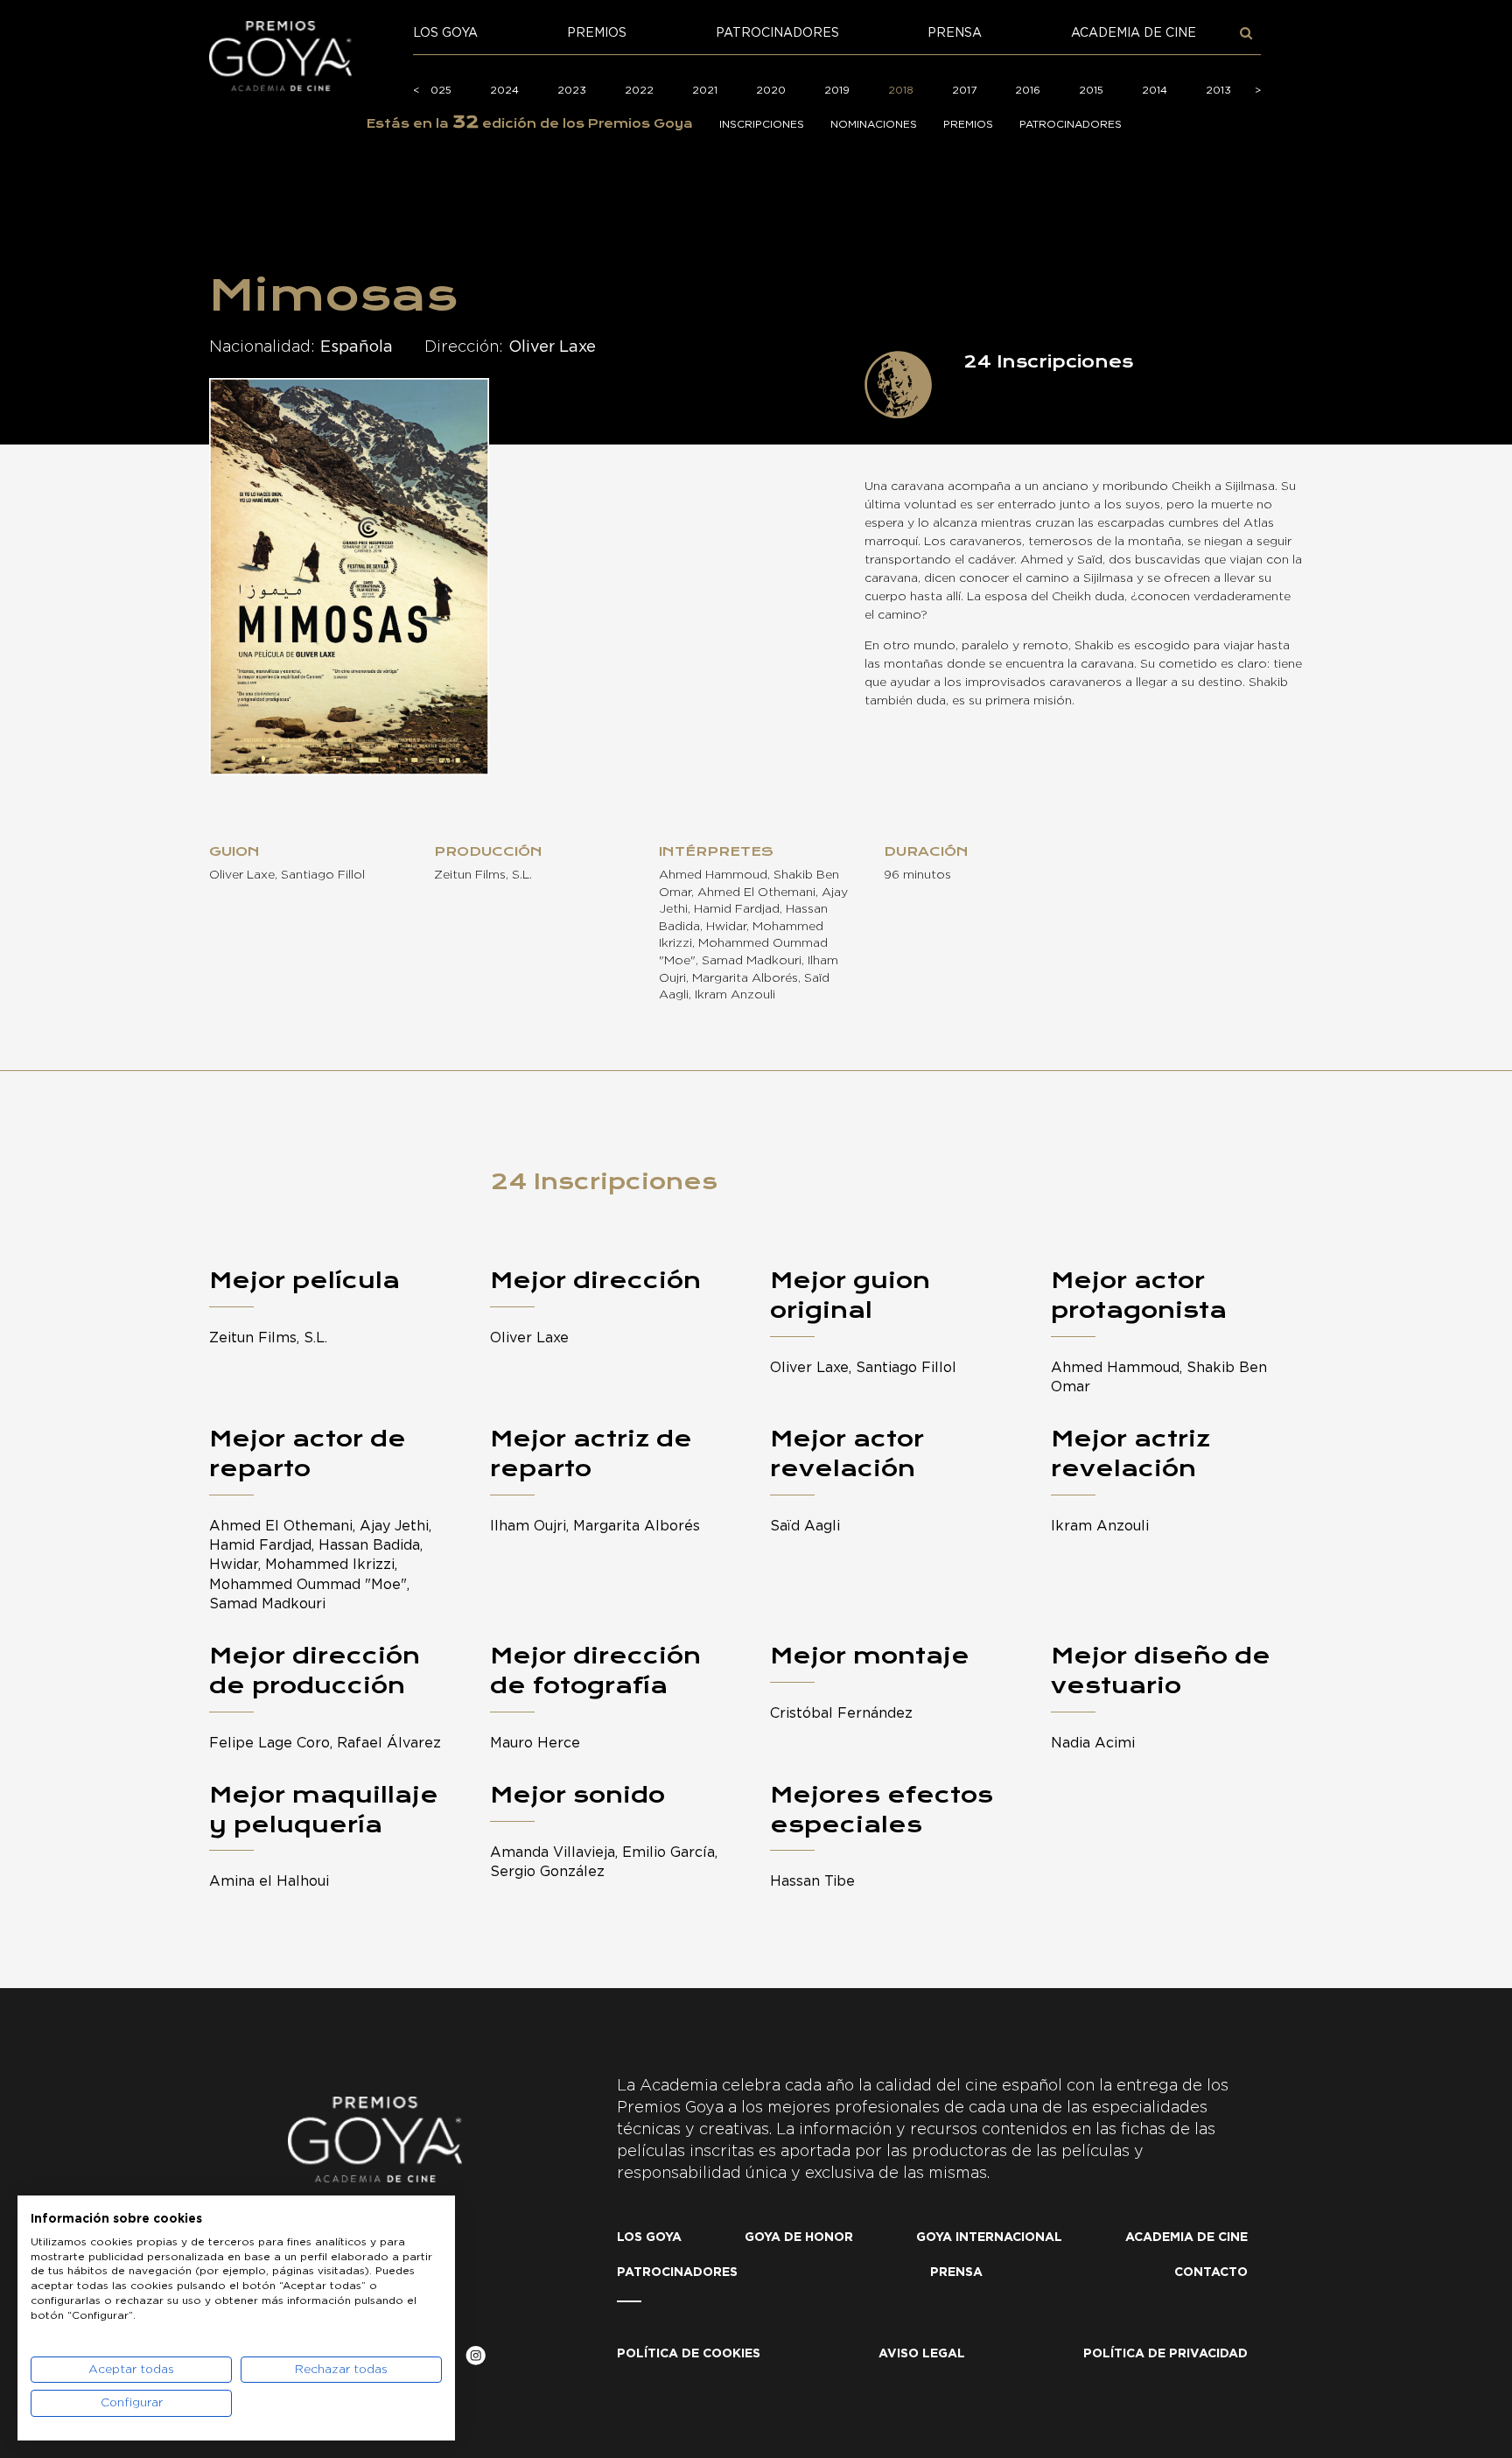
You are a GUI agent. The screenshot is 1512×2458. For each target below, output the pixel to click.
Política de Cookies (689, 2354)
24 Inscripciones (604, 1181)
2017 (964, 90)
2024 (504, 90)
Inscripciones (762, 124)
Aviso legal (922, 2354)
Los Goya (445, 33)
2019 (837, 90)
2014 (1155, 90)
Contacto (1211, 2272)
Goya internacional (989, 2237)
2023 (572, 90)
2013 (1218, 90)
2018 (901, 90)
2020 (771, 90)
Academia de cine (1134, 33)
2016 (1028, 90)
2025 (437, 90)
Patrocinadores (777, 33)
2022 (639, 90)
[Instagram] (476, 2359)
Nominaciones (874, 124)
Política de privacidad (1165, 2354)
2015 (1091, 90)
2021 (705, 90)
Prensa (955, 33)
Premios (597, 33)
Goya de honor (799, 2237)
